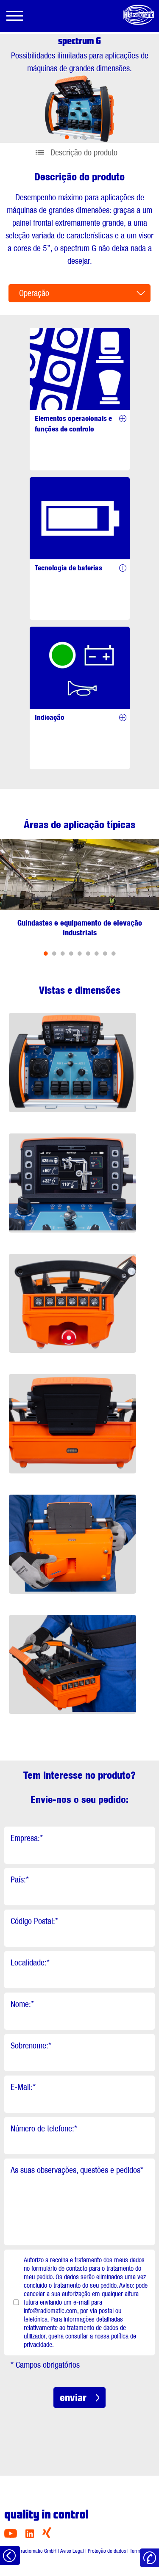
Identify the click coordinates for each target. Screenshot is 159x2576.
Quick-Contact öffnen (149, 2558)
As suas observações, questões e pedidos (77, 2170)
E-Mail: (23, 2087)
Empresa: (27, 1838)
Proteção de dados (107, 2551)
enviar (73, 2398)
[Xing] (47, 2536)
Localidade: (30, 1962)
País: (20, 1879)
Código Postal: (34, 1921)
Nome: (22, 2004)
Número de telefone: (44, 2128)
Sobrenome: (31, 2045)
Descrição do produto (84, 152)
